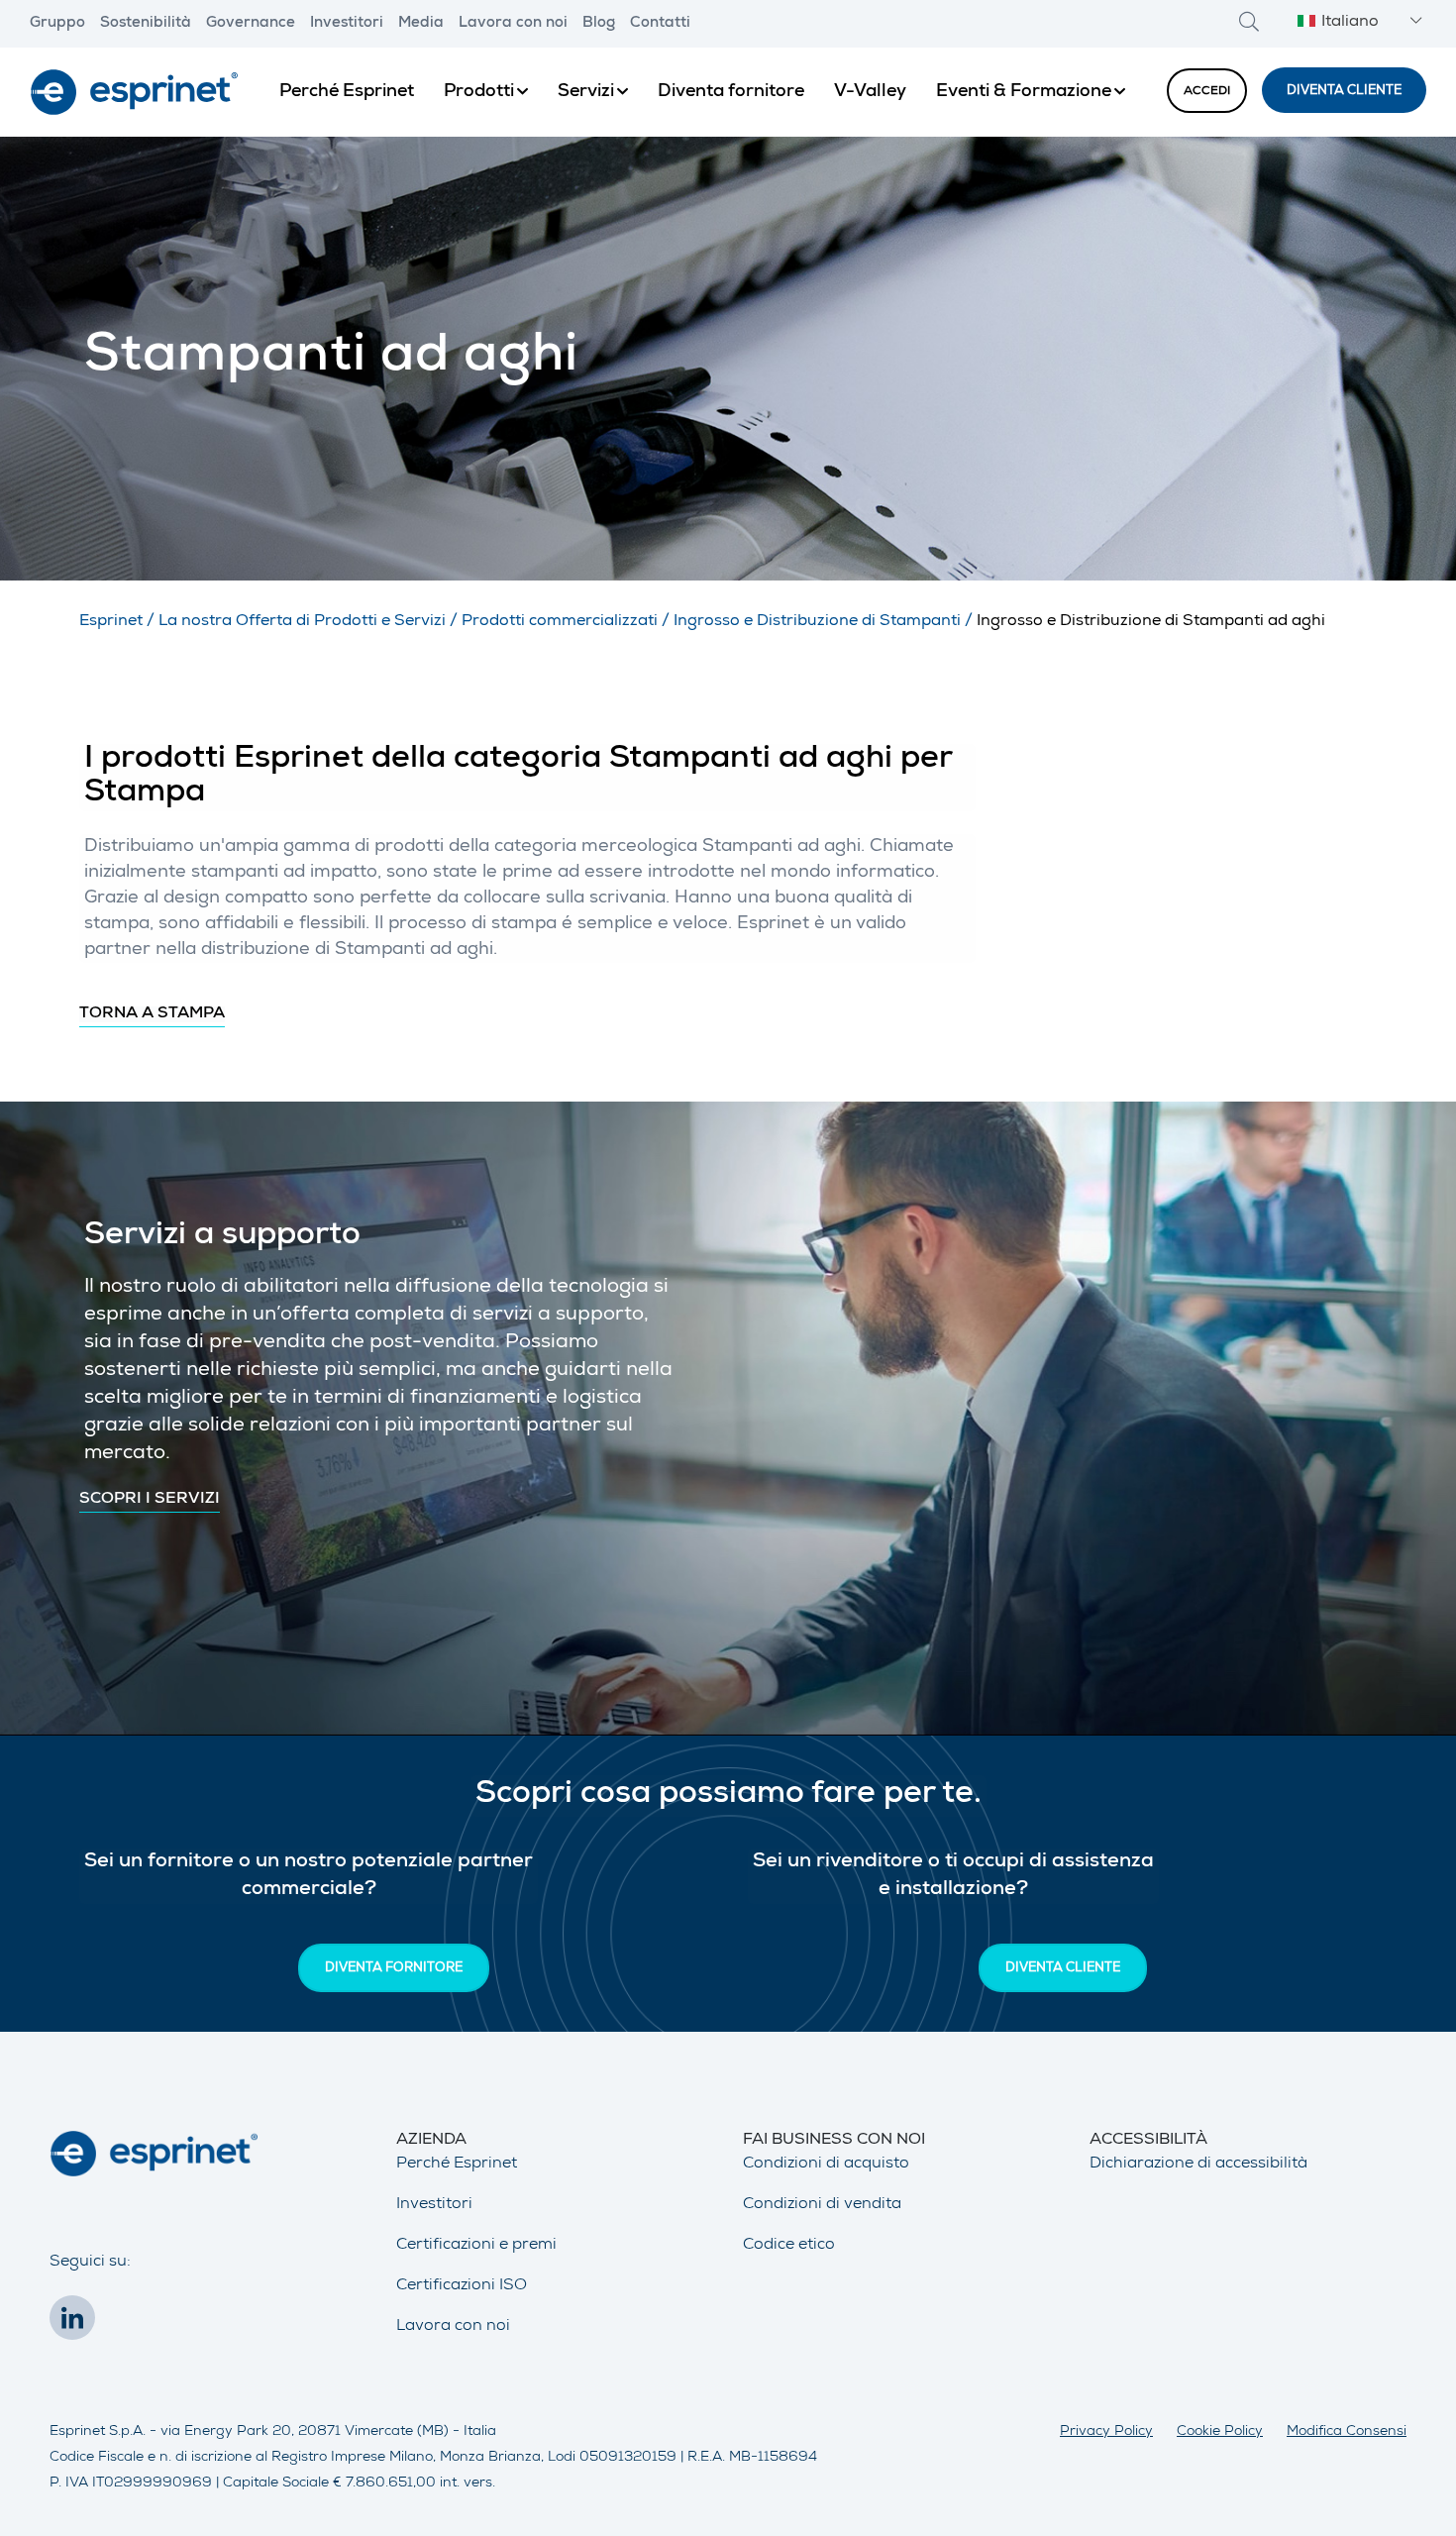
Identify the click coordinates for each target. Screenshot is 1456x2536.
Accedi (1207, 92)
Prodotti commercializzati (560, 622)
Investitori (347, 24)
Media (421, 24)
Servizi (586, 92)
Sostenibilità (146, 24)
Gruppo (57, 24)
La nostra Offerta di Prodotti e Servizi (302, 622)
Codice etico (789, 2246)
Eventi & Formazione (1024, 92)
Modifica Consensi (1347, 2432)
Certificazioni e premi (476, 2246)
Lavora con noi (513, 24)
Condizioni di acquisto (826, 2165)
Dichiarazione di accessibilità (1198, 2165)
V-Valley (870, 92)
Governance (251, 24)
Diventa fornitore (731, 92)
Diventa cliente (1344, 92)
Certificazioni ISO (462, 2286)
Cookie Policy (1220, 2432)
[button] (1357, 23)
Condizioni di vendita (822, 2205)
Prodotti (479, 92)
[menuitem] (347, 92)
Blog (599, 24)
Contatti (660, 24)
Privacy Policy (1106, 2432)
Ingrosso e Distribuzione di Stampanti (817, 622)
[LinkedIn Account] (77, 2324)
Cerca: (1249, 21)
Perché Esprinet (347, 92)
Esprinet (111, 622)
